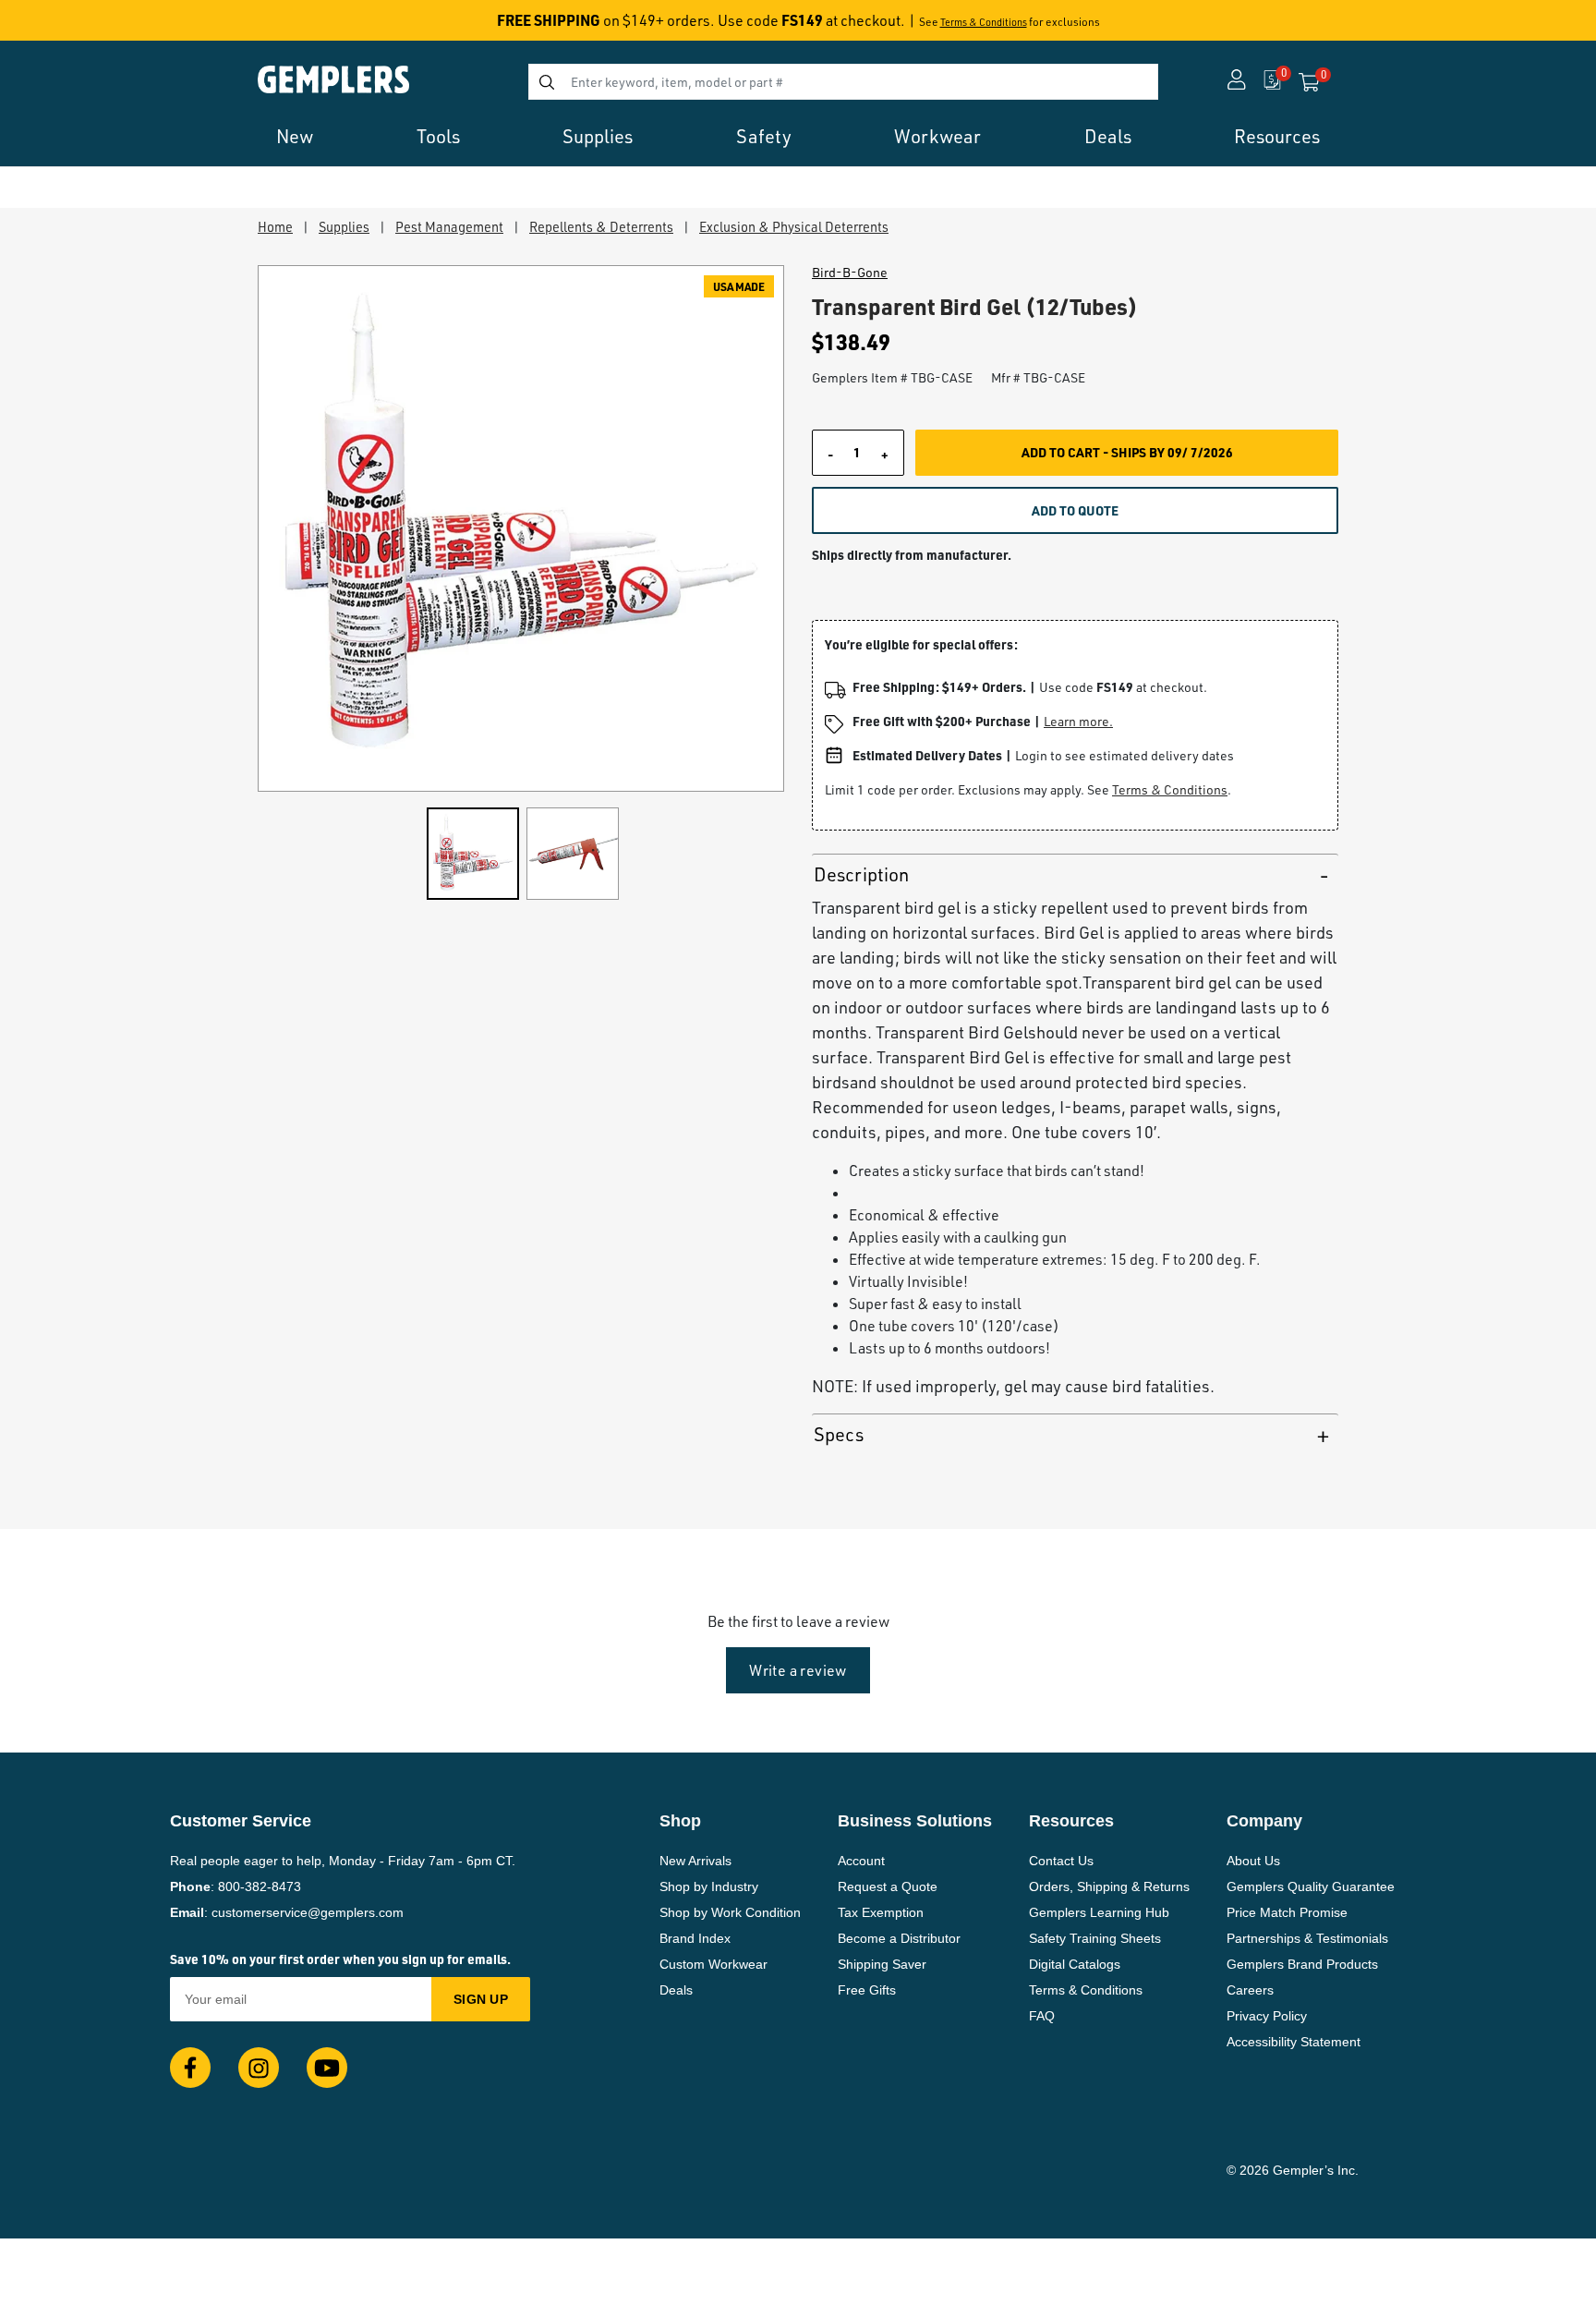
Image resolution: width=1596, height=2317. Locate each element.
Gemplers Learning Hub (1099, 1912)
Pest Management (449, 226)
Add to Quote (1075, 510)
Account (861, 1861)
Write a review (798, 1670)
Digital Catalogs (1075, 1964)
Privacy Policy (1267, 2016)
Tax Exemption (881, 1912)
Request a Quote (888, 1886)
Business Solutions (915, 1821)
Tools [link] (438, 136)
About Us (1253, 1861)
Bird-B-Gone (850, 273)
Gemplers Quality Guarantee (1311, 1886)
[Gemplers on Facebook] (190, 2068)
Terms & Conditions (984, 22)
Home (275, 226)
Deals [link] (1108, 136)
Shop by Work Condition (730, 1912)
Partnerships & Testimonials (1307, 1938)
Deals (676, 1990)
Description (861, 874)
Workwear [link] (937, 136)
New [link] (295, 136)
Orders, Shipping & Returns (1109, 1886)
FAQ (1042, 2016)
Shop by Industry (709, 1886)
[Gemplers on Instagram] (259, 2068)
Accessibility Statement (1294, 2042)
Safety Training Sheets (1095, 1938)
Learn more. (1078, 721)
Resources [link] (1277, 136)
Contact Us (1061, 1861)
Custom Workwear (713, 1964)
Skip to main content (80, 26)
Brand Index (695, 1938)
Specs (839, 1434)
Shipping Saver (882, 1964)
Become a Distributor (899, 1938)
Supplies (344, 226)
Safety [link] (764, 136)
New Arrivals (695, 1861)
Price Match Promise (1287, 1912)
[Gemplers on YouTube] (327, 2068)
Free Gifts (867, 1990)
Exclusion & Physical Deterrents (794, 226)
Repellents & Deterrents (601, 226)
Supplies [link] (598, 136)
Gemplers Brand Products (1302, 1964)
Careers (1250, 1990)
